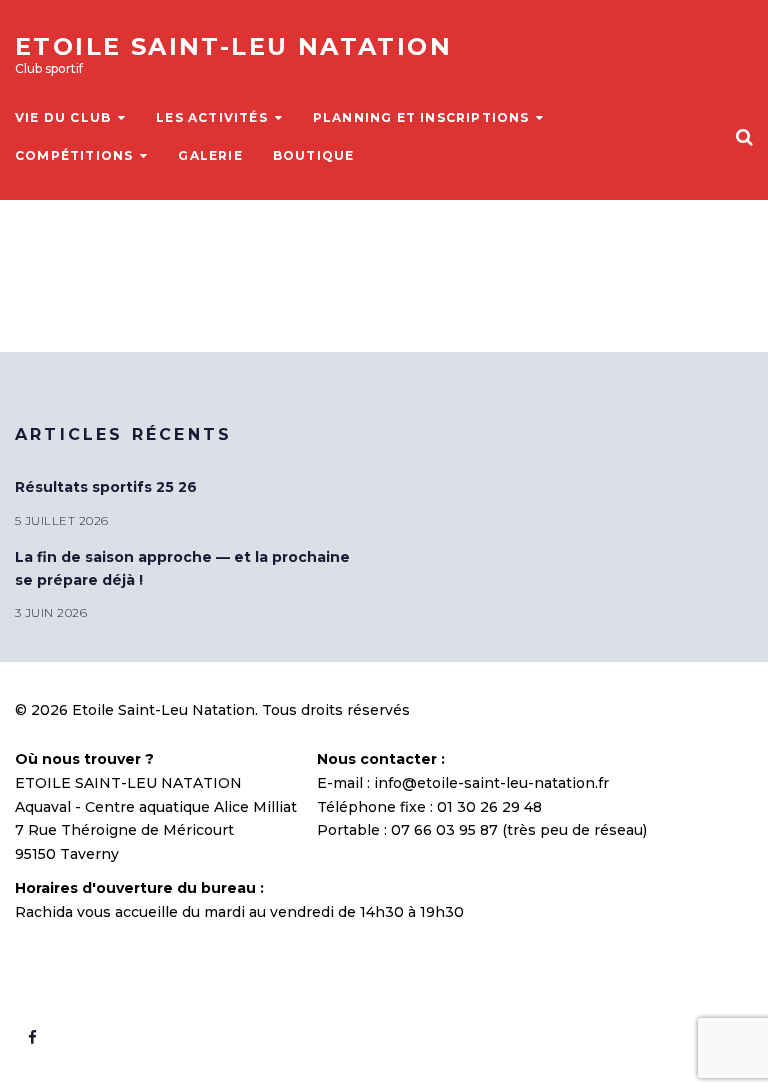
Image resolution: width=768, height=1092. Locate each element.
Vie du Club (63, 117)
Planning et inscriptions (421, 117)
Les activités (212, 117)
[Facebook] (32, 1038)
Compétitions (74, 155)
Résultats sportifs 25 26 (106, 487)
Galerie (210, 155)
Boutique (314, 155)
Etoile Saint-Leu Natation (233, 46)
